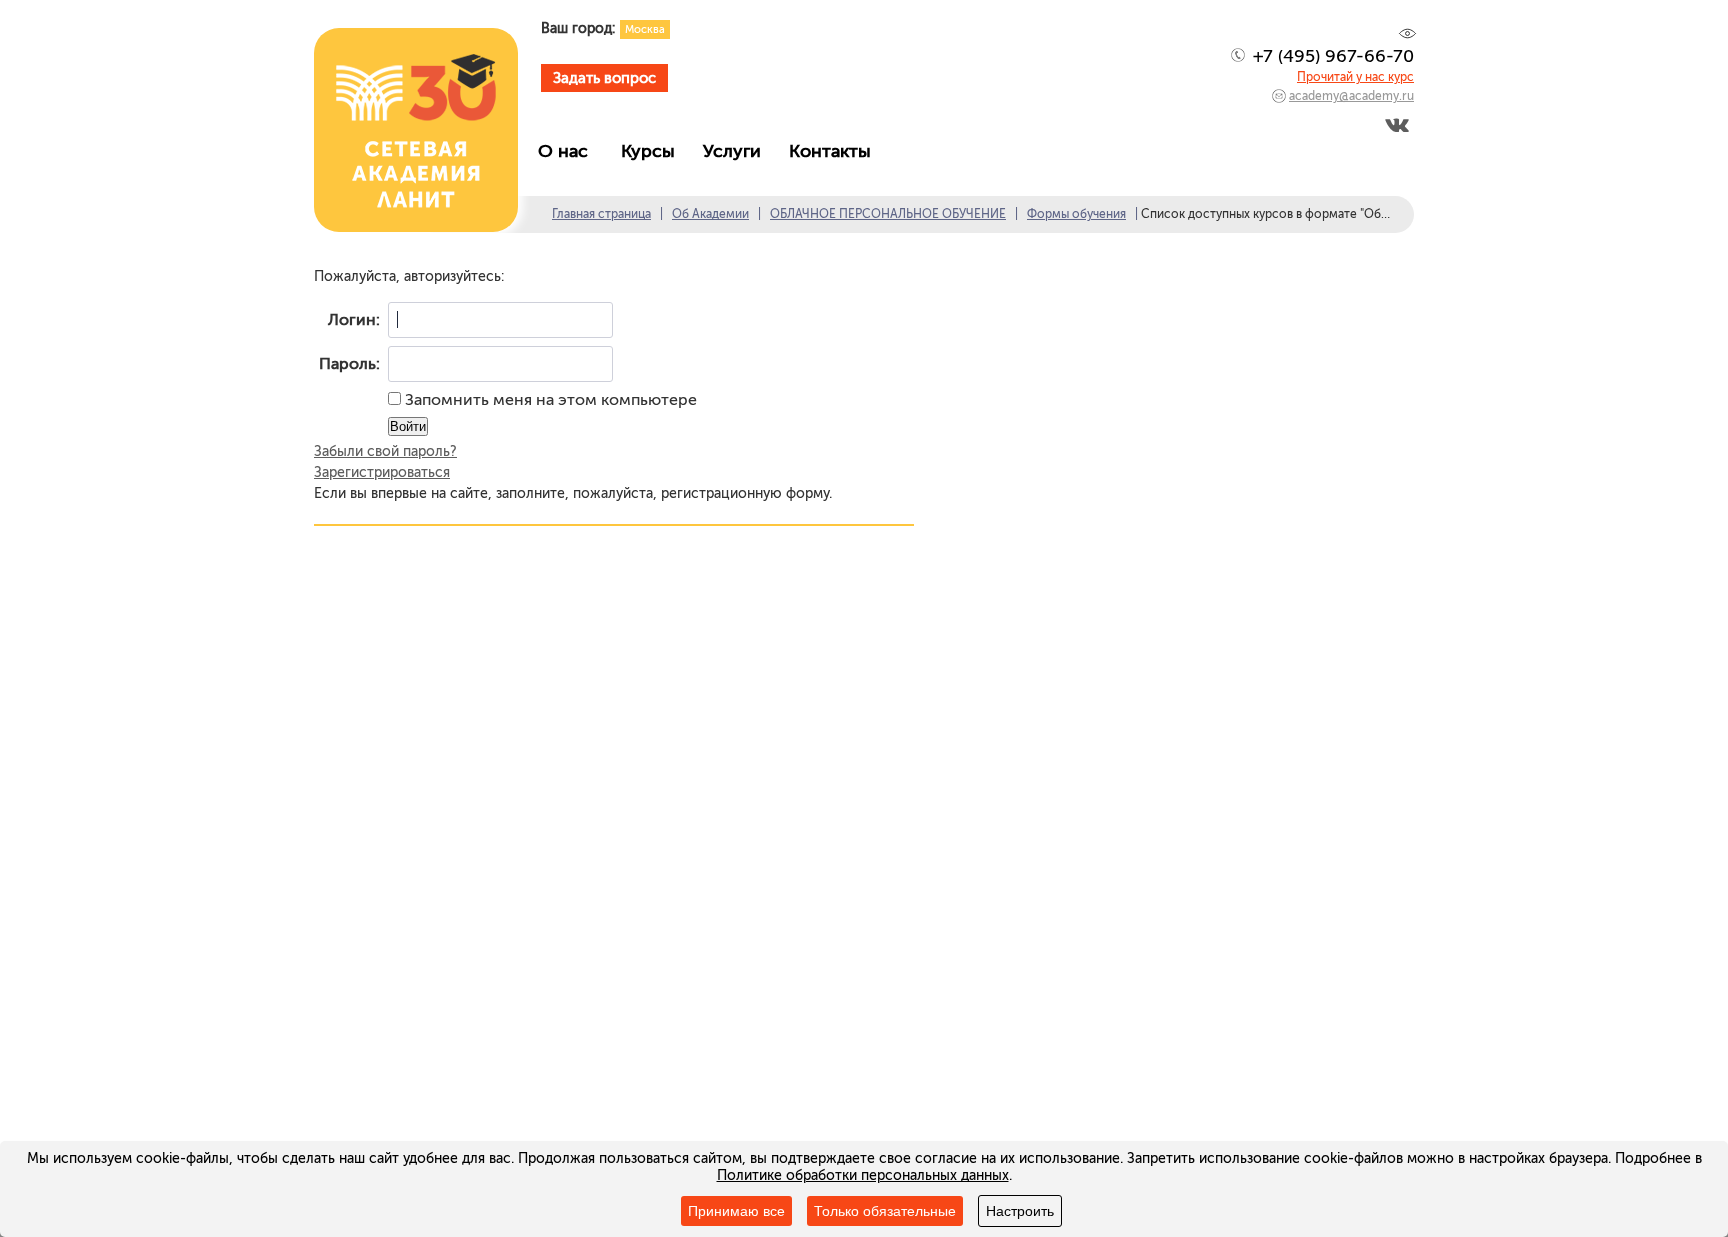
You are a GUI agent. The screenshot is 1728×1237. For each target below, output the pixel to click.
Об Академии (710, 214)
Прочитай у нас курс (1355, 77)
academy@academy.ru (1351, 96)
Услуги (737, 151)
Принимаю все (736, 1211)
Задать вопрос (604, 78)
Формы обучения (1076, 214)
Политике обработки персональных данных (863, 1175)
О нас (570, 151)
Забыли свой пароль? (385, 451)
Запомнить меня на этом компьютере (549, 399)
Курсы (653, 151)
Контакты (835, 151)
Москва (645, 29)
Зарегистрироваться (382, 472)
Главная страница (601, 214)
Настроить (1020, 1211)
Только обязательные (885, 1211)
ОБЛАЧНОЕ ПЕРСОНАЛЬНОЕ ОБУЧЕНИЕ (888, 214)
